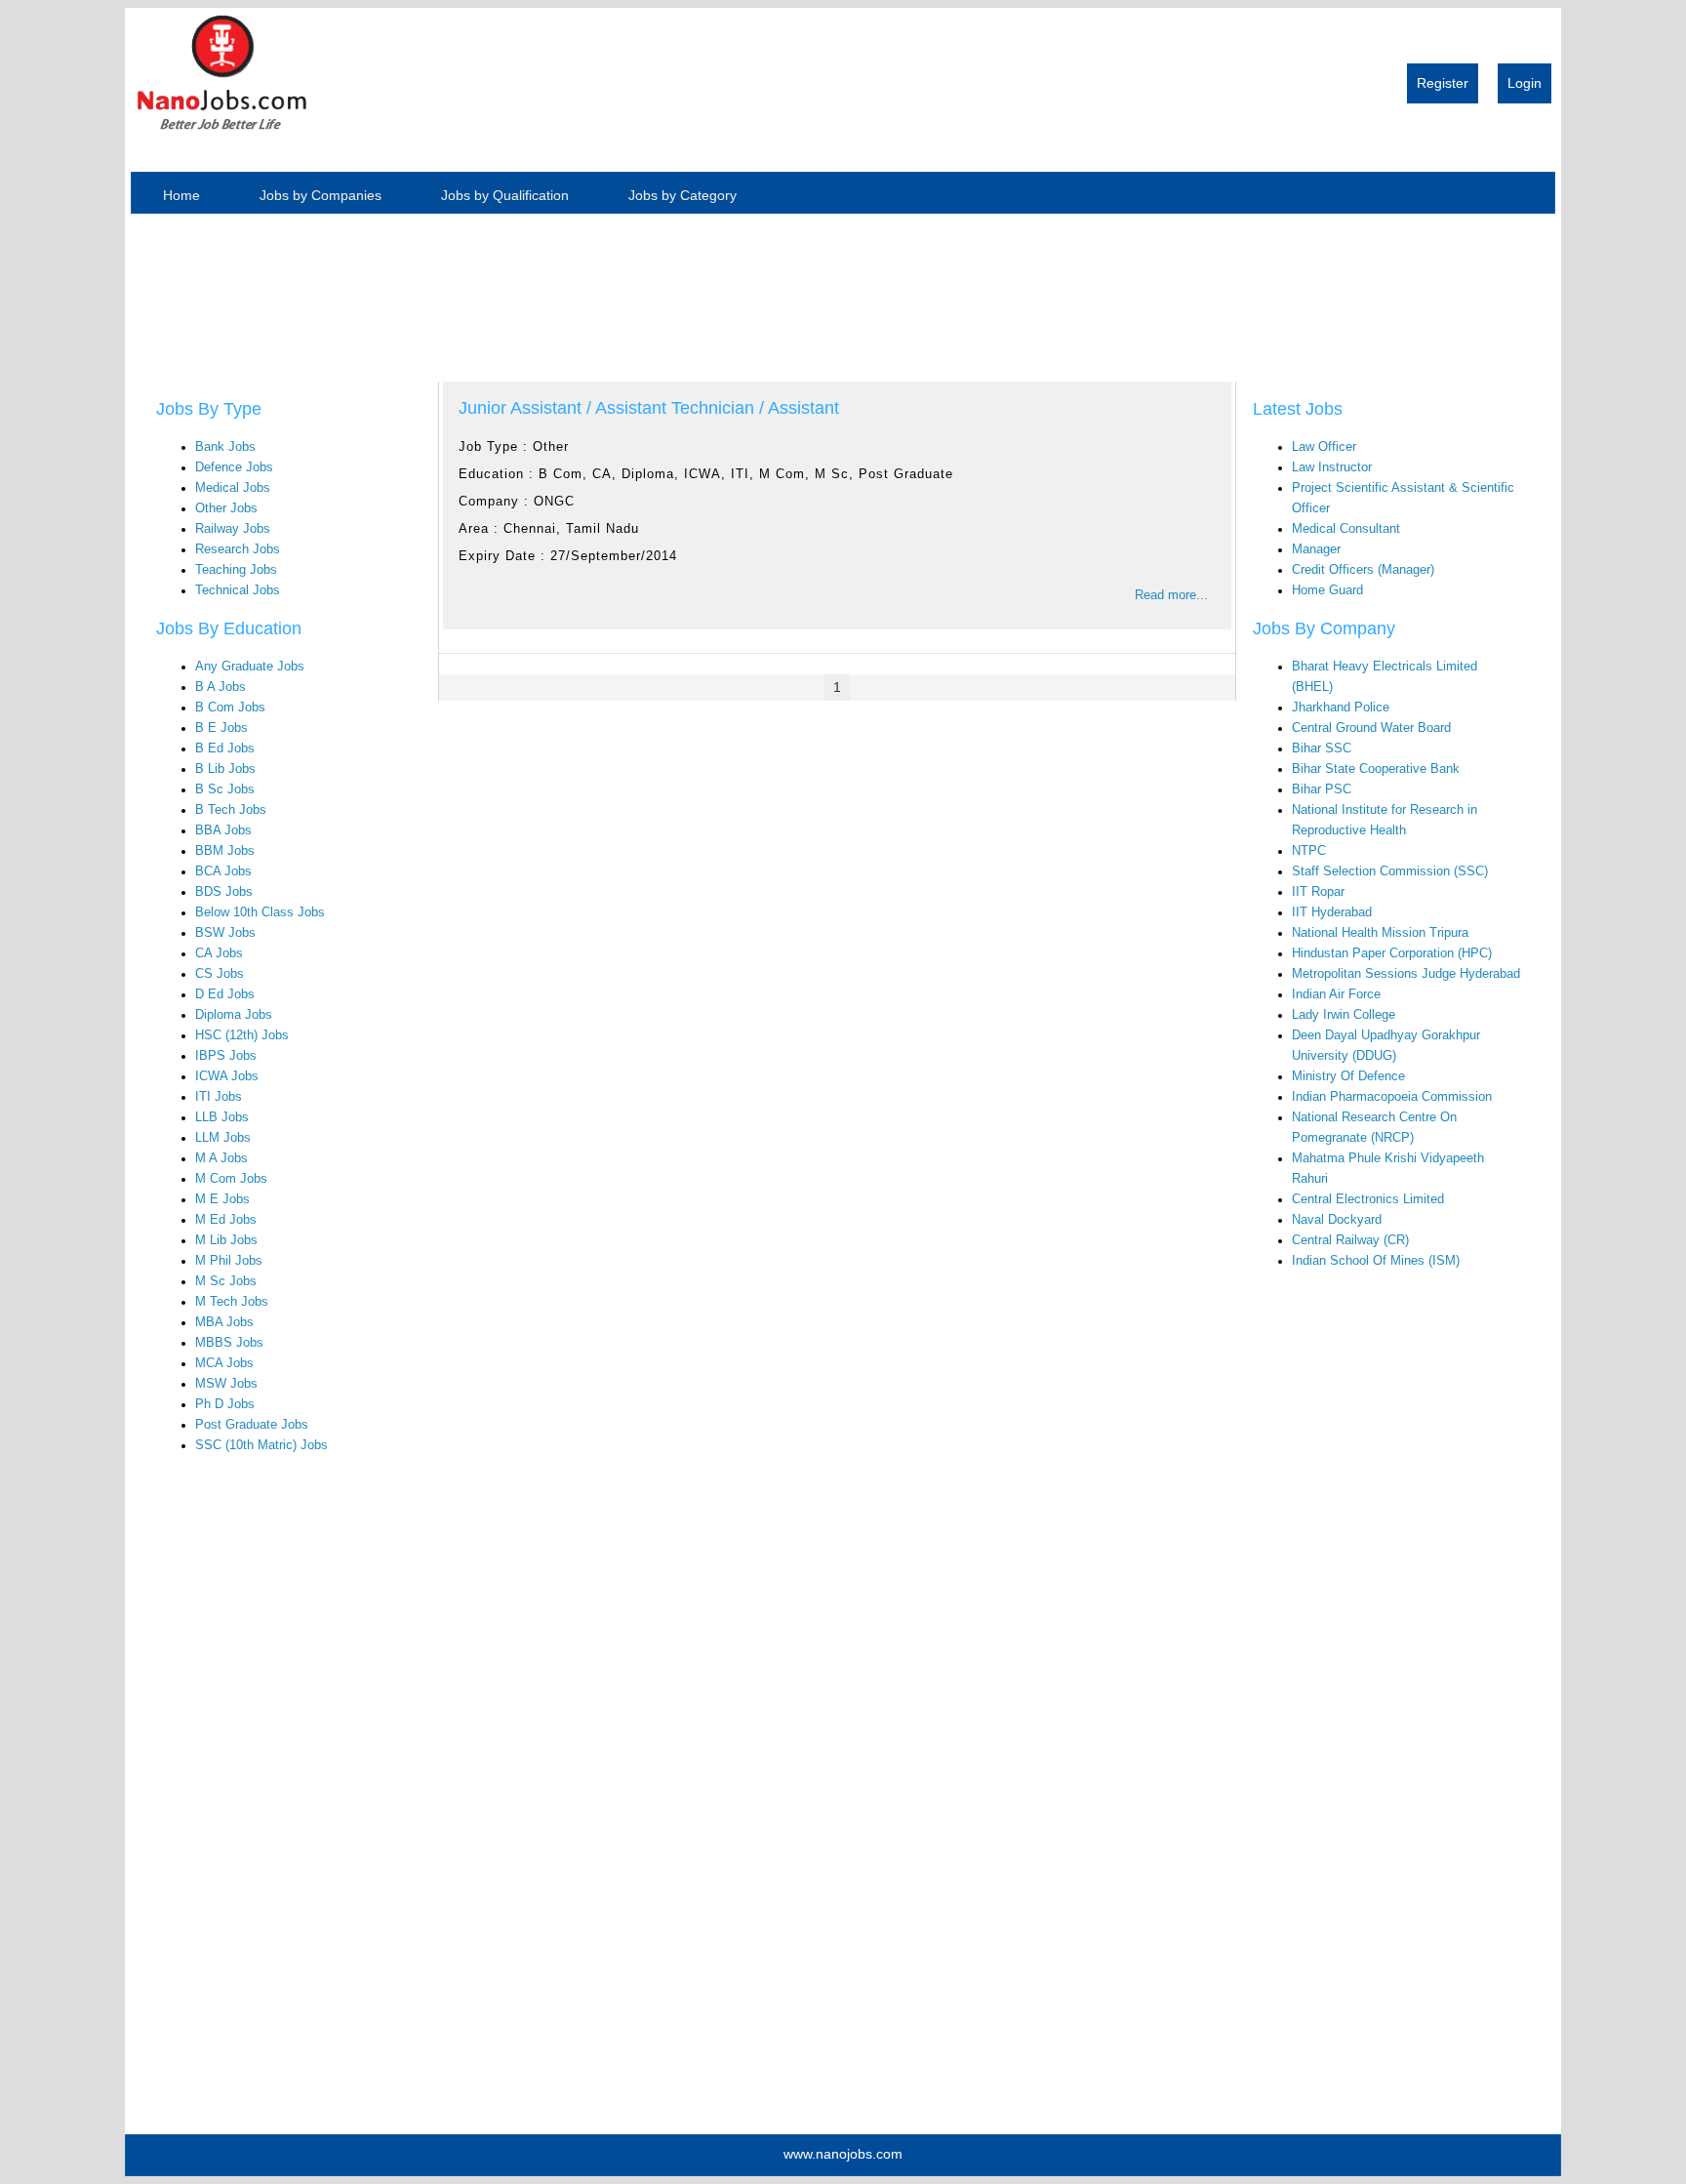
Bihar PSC (1322, 789)
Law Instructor (1332, 467)
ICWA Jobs (227, 1076)
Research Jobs (238, 549)
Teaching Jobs (236, 570)
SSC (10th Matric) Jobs (261, 1445)
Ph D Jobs (225, 1404)
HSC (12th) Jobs (242, 1035)
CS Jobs (220, 974)
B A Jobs (221, 687)
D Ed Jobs (225, 994)
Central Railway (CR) (1350, 1240)
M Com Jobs (231, 1179)
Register (1443, 83)
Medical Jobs (233, 488)
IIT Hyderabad (1332, 912)
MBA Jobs (224, 1322)
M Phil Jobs (229, 1261)
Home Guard (1327, 590)
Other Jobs (226, 508)
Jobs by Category (682, 195)
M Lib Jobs (226, 1240)
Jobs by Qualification (505, 195)
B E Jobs (221, 728)
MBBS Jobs (229, 1343)
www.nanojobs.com (843, 2154)
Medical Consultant (1346, 529)
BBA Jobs (223, 830)
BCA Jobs (223, 871)
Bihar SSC (1322, 748)
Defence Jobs (234, 467)
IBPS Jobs (226, 1056)
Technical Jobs (238, 590)
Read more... (1171, 595)
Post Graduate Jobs (252, 1425)
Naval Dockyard (1337, 1220)
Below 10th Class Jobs (260, 912)
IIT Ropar (1318, 892)
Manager (1316, 549)
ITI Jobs (219, 1097)
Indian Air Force (1336, 994)
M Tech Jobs (232, 1302)
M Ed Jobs (226, 1220)
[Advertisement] (221, 290)
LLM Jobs (223, 1138)
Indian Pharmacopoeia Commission (1392, 1097)
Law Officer (1324, 447)
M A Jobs (221, 1158)
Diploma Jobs (234, 1015)
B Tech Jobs (231, 810)
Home (181, 195)
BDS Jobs (224, 892)
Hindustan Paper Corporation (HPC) (1392, 953)
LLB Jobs (222, 1117)
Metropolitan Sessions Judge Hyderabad (1406, 974)
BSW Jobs (225, 933)
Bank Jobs (225, 447)
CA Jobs (219, 953)
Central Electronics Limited (1368, 1199)
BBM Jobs (225, 851)
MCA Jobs (224, 1363)
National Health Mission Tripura (1380, 933)
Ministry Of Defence (1348, 1076)
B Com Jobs (230, 708)
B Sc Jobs (225, 789)
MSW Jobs (226, 1384)
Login (1525, 83)
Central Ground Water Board (1371, 728)
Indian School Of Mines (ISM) (1376, 1261)
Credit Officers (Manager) (1363, 570)
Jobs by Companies (321, 195)
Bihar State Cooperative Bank (1376, 769)
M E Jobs (222, 1199)
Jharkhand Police (1341, 708)
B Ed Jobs (225, 748)
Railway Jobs (233, 529)
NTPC (1309, 851)
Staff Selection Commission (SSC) (1390, 871)
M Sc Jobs (226, 1281)
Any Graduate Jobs (250, 667)
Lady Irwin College (1344, 1015)
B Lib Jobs (225, 769)
